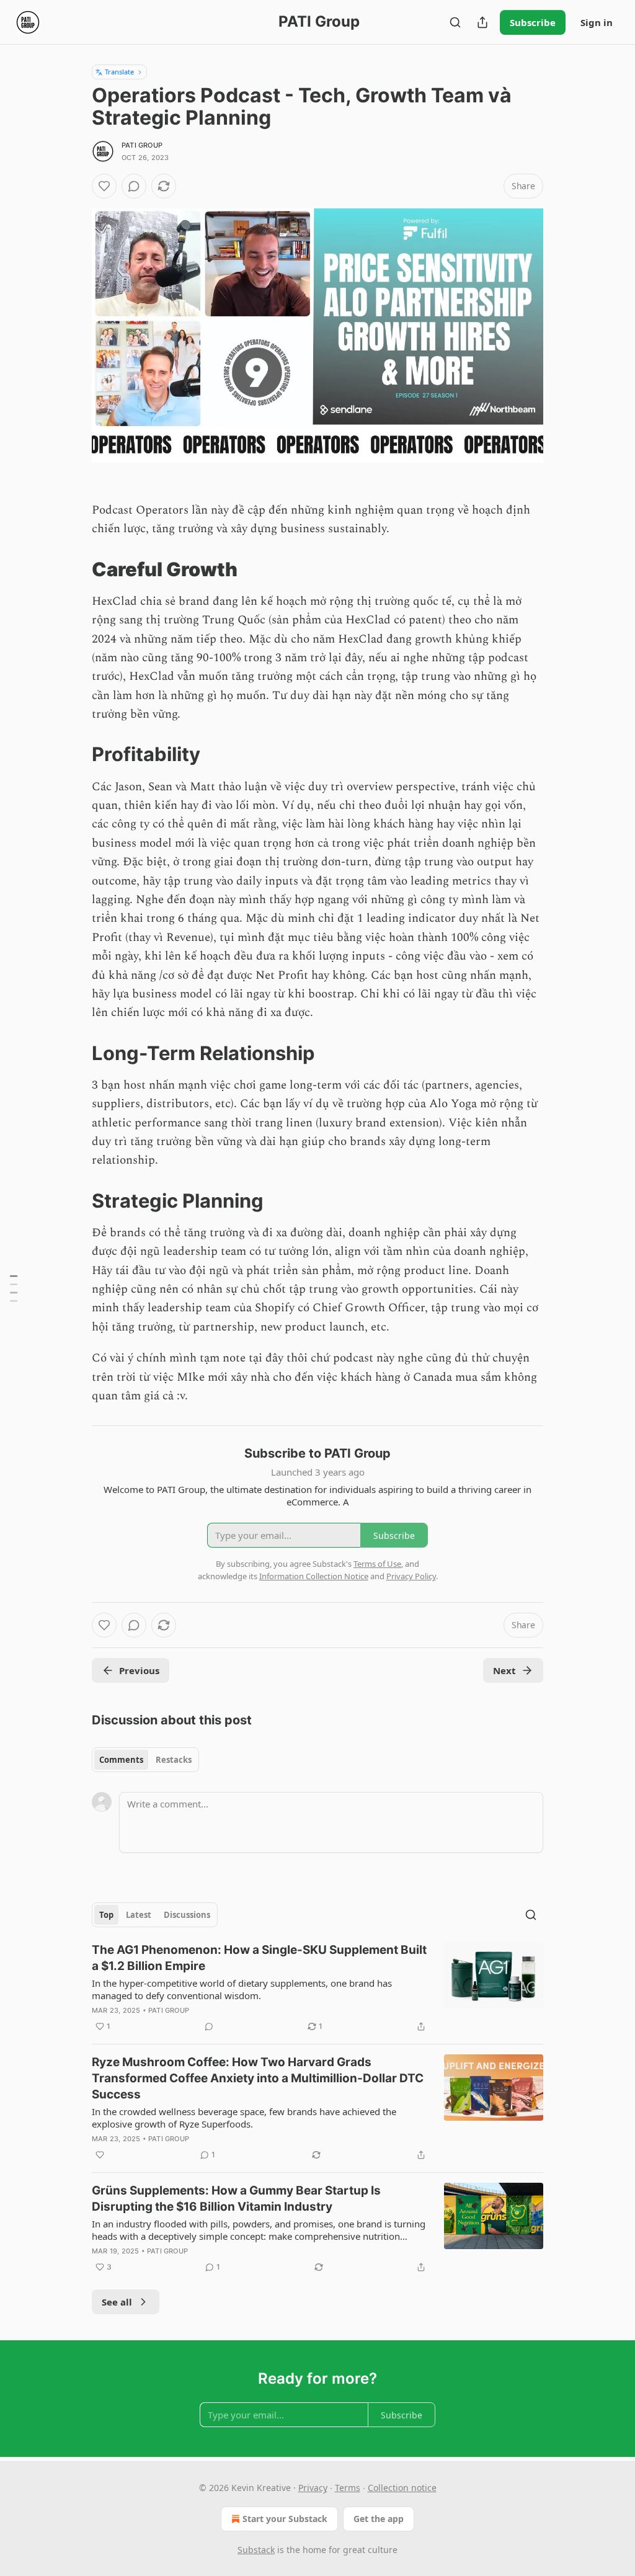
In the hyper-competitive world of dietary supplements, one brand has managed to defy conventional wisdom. (242, 1989)
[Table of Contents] (14, 1288)
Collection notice (402, 2488)
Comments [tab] (121, 1760)
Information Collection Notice (314, 1576)
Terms (348, 2488)
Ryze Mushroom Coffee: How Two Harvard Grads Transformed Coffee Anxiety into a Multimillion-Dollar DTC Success (258, 2078)
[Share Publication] (482, 22)
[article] (317, 1988)
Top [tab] (106, 1915)
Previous (139, 1670)
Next (504, 1670)
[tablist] (145, 1760)
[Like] (104, 186)
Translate (119, 72)
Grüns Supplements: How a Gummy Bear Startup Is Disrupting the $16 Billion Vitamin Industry (236, 2199)
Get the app (379, 2519)
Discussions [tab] (187, 1915)
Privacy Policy (411, 1576)
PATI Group (142, 145)
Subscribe (533, 22)
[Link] (74, 569)
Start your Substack (285, 2519)
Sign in (597, 22)
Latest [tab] (139, 1915)
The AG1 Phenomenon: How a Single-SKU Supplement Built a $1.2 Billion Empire (259, 1958)
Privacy (313, 2488)
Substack (256, 2550)
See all (117, 2302)
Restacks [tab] (174, 1760)
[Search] (455, 22)
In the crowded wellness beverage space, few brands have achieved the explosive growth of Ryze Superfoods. (244, 2118)
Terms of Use (377, 1564)
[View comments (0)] (134, 186)
